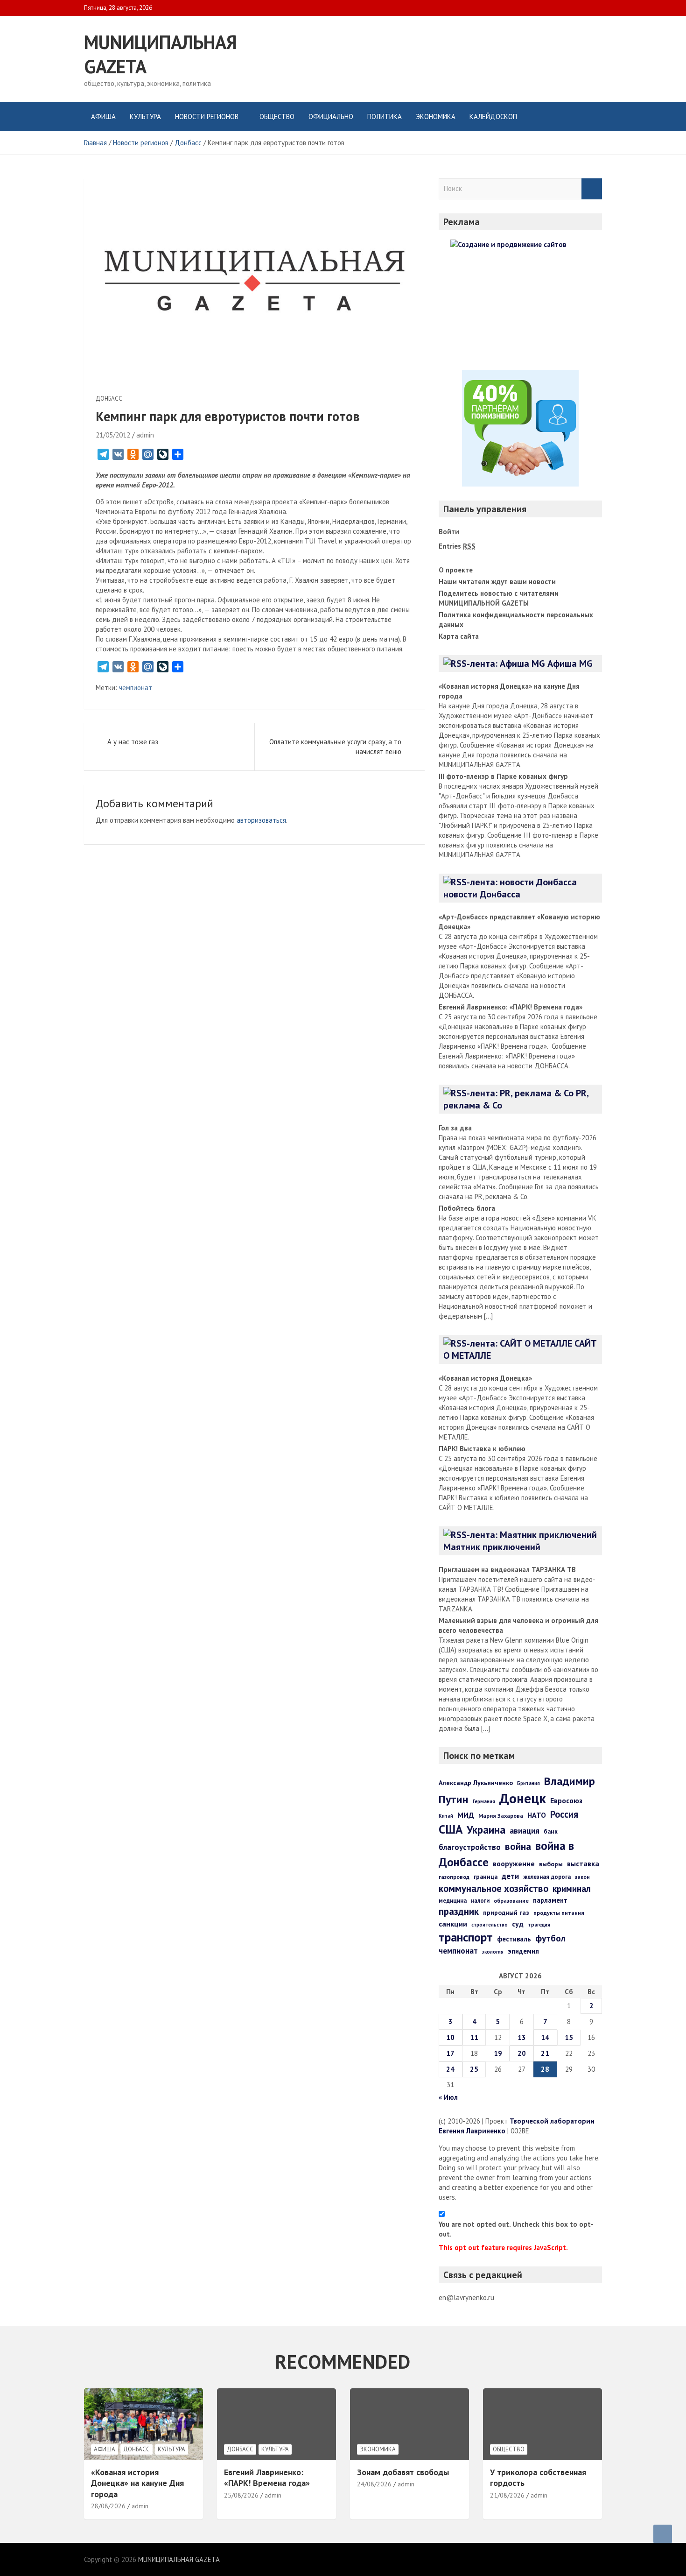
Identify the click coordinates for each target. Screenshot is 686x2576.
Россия (564, 1814)
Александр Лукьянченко (476, 1783)
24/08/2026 (374, 2484)
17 (450, 2053)
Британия (528, 1783)
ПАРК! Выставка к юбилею (482, 1449)
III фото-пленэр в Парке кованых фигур (503, 776)
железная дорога (547, 1877)
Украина (486, 1829)
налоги (480, 1900)
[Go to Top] (663, 2534)
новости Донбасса (482, 894)
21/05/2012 (113, 435)
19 (498, 2053)
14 (545, 2037)
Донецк (523, 1798)
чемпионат (136, 688)
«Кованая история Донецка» (485, 1378)
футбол (550, 1938)
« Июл (448, 2097)
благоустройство (470, 1847)
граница (486, 1877)
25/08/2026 (241, 2495)
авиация (525, 1831)
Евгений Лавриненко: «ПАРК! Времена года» (511, 1007)
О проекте (456, 570)
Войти (449, 532)
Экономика (436, 116)
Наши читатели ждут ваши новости (497, 582)
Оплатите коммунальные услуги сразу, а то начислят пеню (335, 747)
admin (145, 435)
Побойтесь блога (467, 1208)
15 (569, 2037)
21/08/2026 (507, 2495)
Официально (331, 116)
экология (493, 1952)
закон (582, 1877)
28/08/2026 (108, 2506)
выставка (583, 1863)
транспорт (466, 1937)
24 (450, 2069)
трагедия (539, 1925)
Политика (385, 116)
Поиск (592, 189)
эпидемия (523, 1951)
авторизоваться (261, 820)
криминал (572, 1889)
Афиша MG (570, 663)
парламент (550, 1900)
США (451, 1829)
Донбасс (109, 399)
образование (511, 1901)
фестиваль (514, 1939)
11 (474, 2037)
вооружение (514, 1863)
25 (474, 2069)
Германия (484, 1801)
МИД (466, 1815)
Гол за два (455, 1128)
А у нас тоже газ (133, 742)
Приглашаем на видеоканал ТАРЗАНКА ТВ (507, 1570)
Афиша (103, 116)
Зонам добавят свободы (403, 2472)
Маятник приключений (492, 1547)
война (518, 1846)
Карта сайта (459, 636)
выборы (551, 1864)
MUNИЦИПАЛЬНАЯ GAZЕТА (179, 2559)
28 (545, 2069)
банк (551, 1831)
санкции (453, 1924)
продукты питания (559, 1913)
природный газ (506, 1913)
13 (522, 2037)
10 (450, 2037)
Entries (457, 546)
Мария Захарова (501, 1815)
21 (545, 2053)
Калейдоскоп (493, 116)
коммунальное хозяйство (493, 1888)
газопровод (454, 1877)
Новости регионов (207, 116)
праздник (459, 1911)
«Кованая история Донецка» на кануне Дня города (137, 2483)
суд (518, 1924)
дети (510, 1876)
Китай (446, 1816)
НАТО (537, 1815)
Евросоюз (566, 1800)
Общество (277, 116)
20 (522, 2053)
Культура (145, 116)
